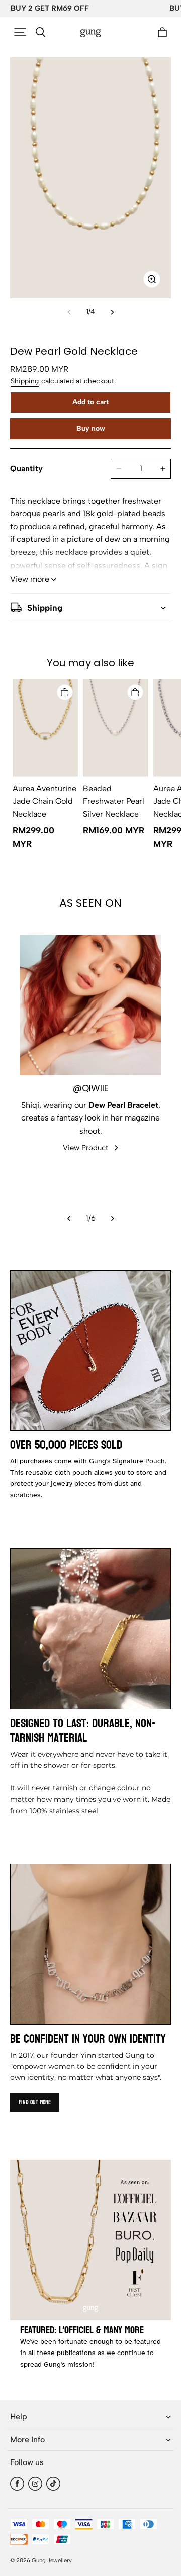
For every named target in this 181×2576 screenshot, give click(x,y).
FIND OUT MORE (35, 2102)
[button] (20, 32)
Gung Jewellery (52, 2560)
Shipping (25, 381)
